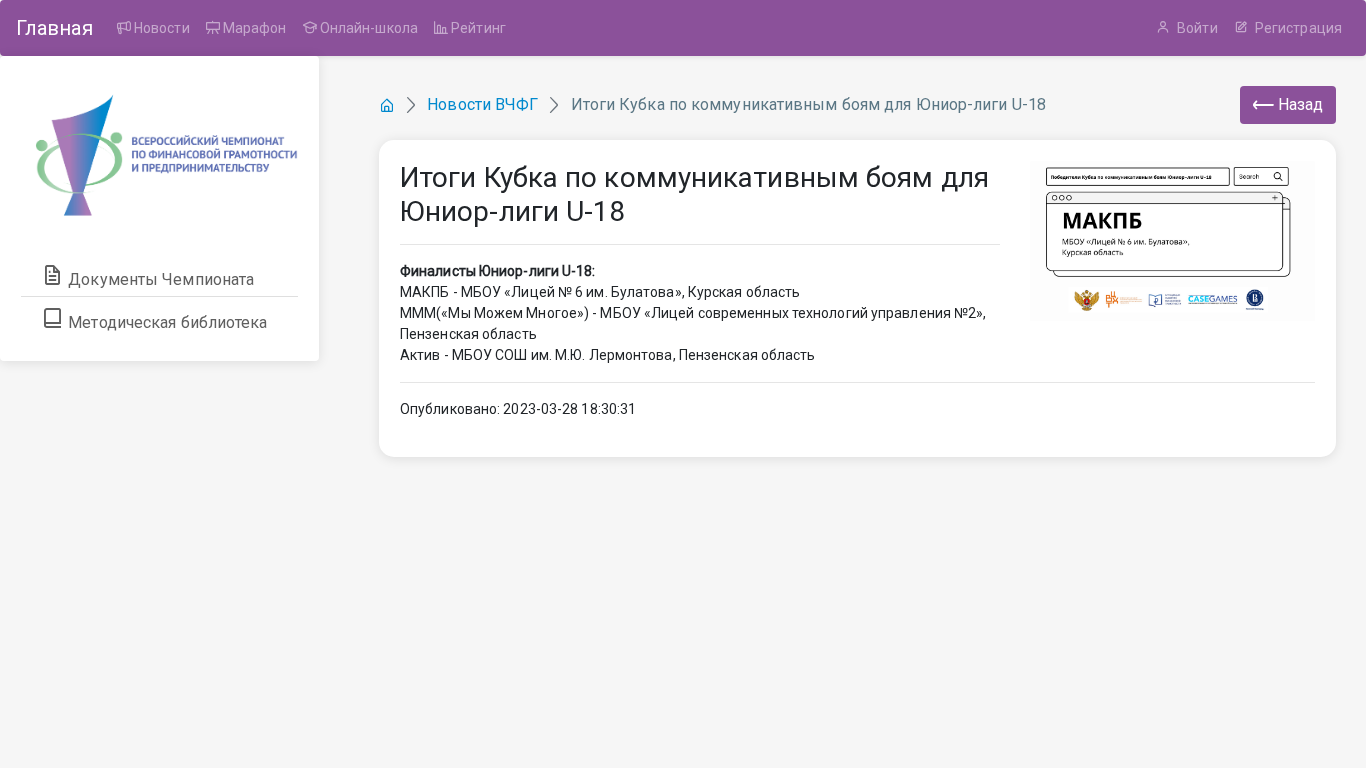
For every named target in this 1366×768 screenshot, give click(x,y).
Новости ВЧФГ (482, 104)
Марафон (253, 28)
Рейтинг (477, 28)
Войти (1196, 28)
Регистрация (1297, 28)
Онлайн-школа (367, 28)
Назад (1298, 104)
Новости (160, 28)
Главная (54, 28)
